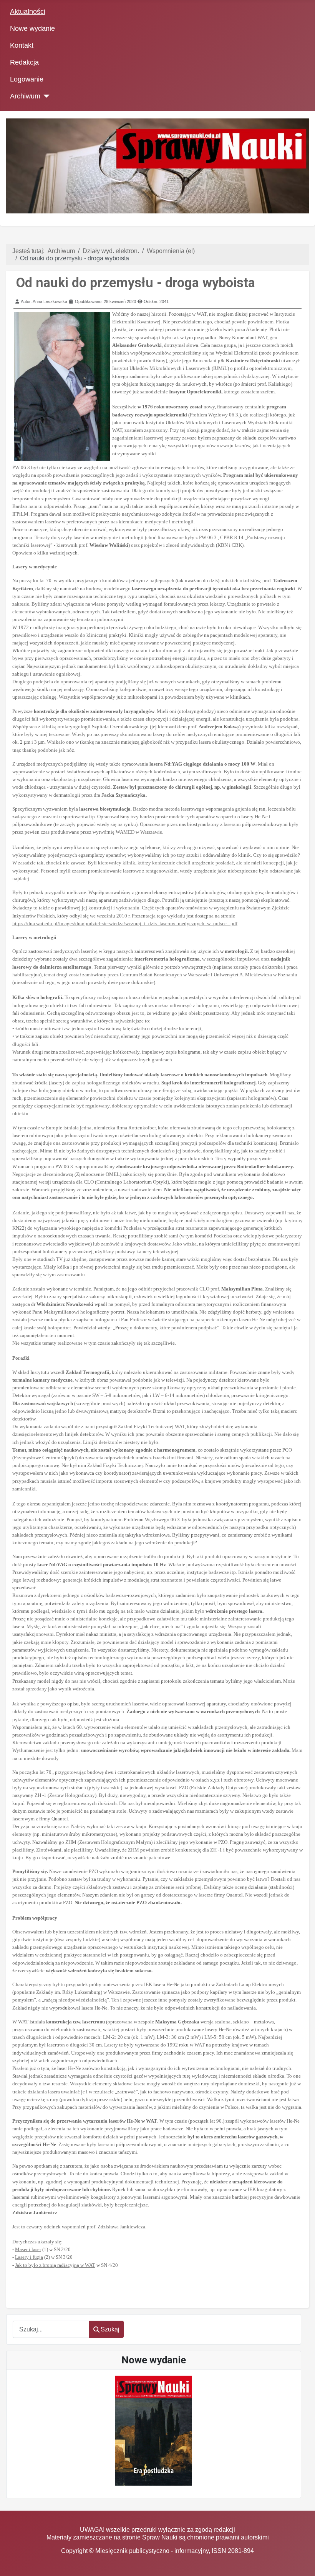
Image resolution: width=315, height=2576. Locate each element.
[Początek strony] (302, 2563)
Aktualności (28, 12)
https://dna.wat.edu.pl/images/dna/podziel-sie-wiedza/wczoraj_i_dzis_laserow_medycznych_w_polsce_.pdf (125, 923)
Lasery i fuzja (29, 2257)
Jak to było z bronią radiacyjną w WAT (55, 2265)
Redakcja (24, 62)
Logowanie (27, 79)
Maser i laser (28, 2249)
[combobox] (51, 2329)
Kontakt (22, 45)
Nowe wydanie (32, 28)
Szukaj (110, 2329)
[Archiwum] (45, 96)
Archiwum (25, 96)
